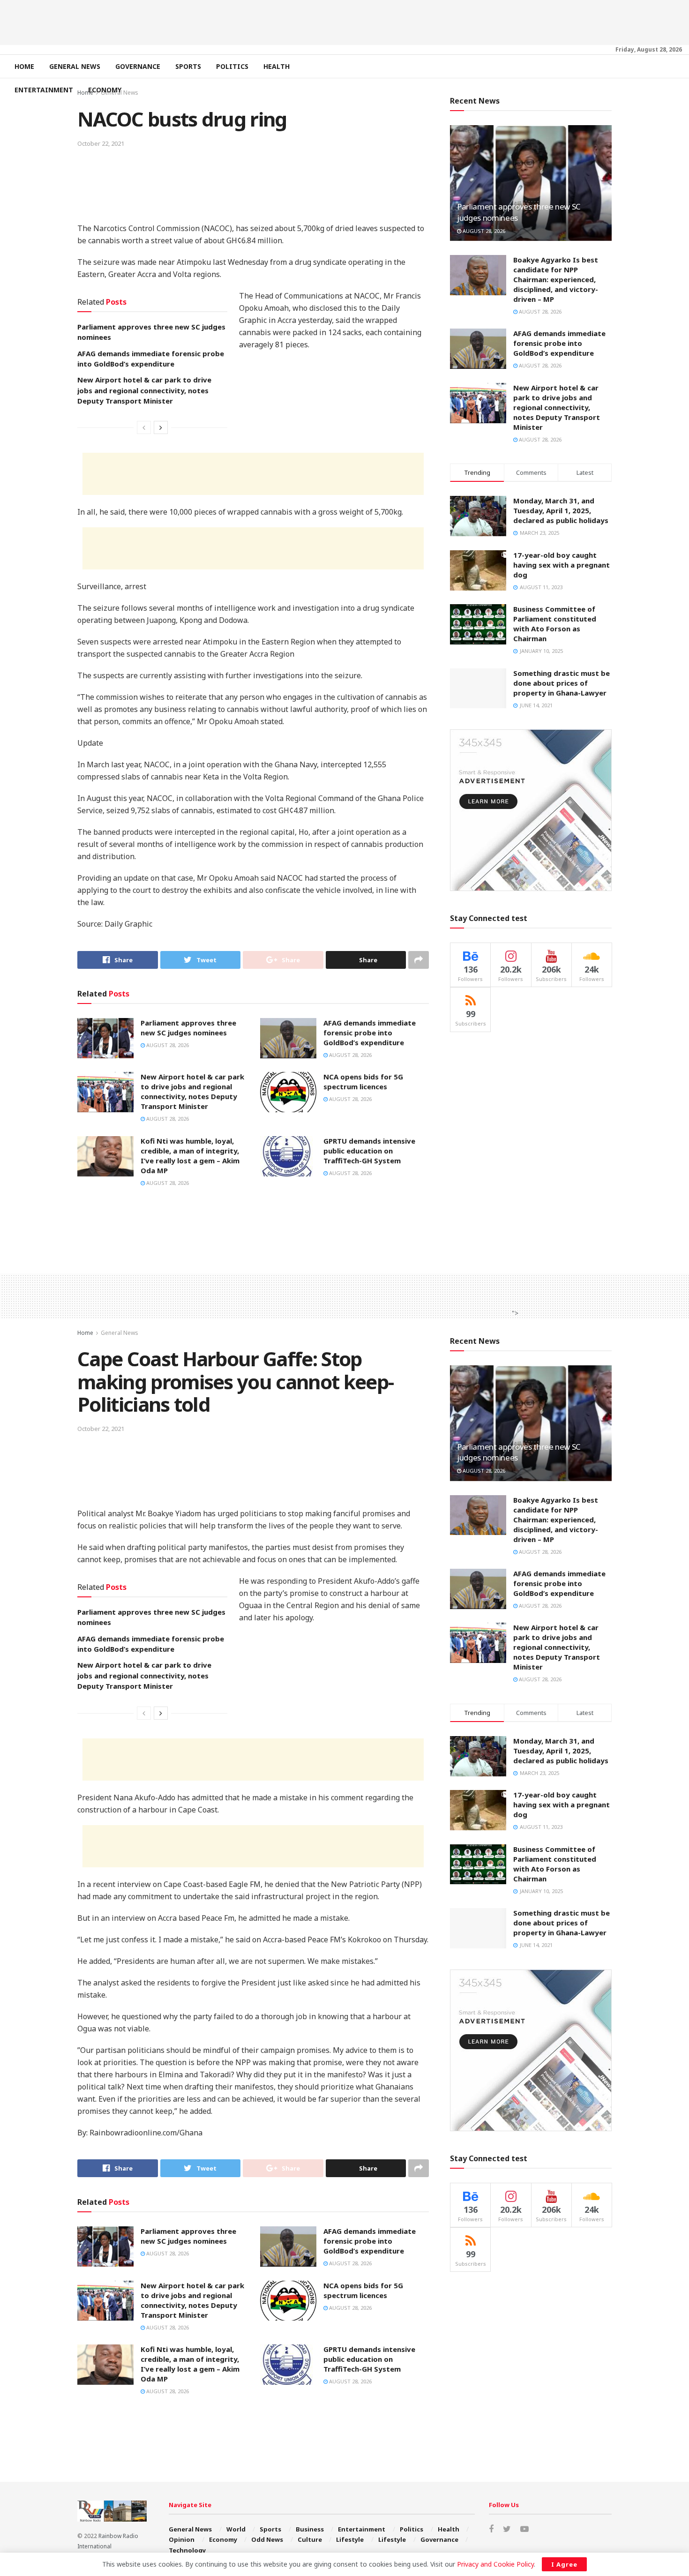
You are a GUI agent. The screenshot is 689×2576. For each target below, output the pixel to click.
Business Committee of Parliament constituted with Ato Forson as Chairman (555, 624)
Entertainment (44, 90)
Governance (138, 66)
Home (24, 66)
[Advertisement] (344, 21)
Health (277, 66)
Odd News (267, 2539)
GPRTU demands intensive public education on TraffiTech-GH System (369, 1151)
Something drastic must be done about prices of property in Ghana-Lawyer (562, 683)
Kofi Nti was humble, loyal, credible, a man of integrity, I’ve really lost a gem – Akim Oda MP (190, 1156)
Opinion (182, 2539)
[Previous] (144, 427)
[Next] (161, 427)
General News (75, 66)
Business (310, 2529)
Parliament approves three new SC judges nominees (188, 1028)
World (236, 2529)
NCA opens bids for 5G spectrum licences (363, 1082)
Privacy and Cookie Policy (495, 2564)
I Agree (564, 2564)
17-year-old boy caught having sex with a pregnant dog (562, 565)
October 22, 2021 (101, 143)
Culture (310, 2539)
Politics (232, 66)
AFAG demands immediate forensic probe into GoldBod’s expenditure (370, 1033)
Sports (188, 66)
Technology (187, 2550)
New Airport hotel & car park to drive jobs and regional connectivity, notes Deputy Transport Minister (144, 390)
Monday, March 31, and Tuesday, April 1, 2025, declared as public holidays (561, 510)
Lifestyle (350, 2539)
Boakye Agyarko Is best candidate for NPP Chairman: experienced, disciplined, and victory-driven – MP (556, 279)
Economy (105, 90)
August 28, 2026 (167, 1045)
